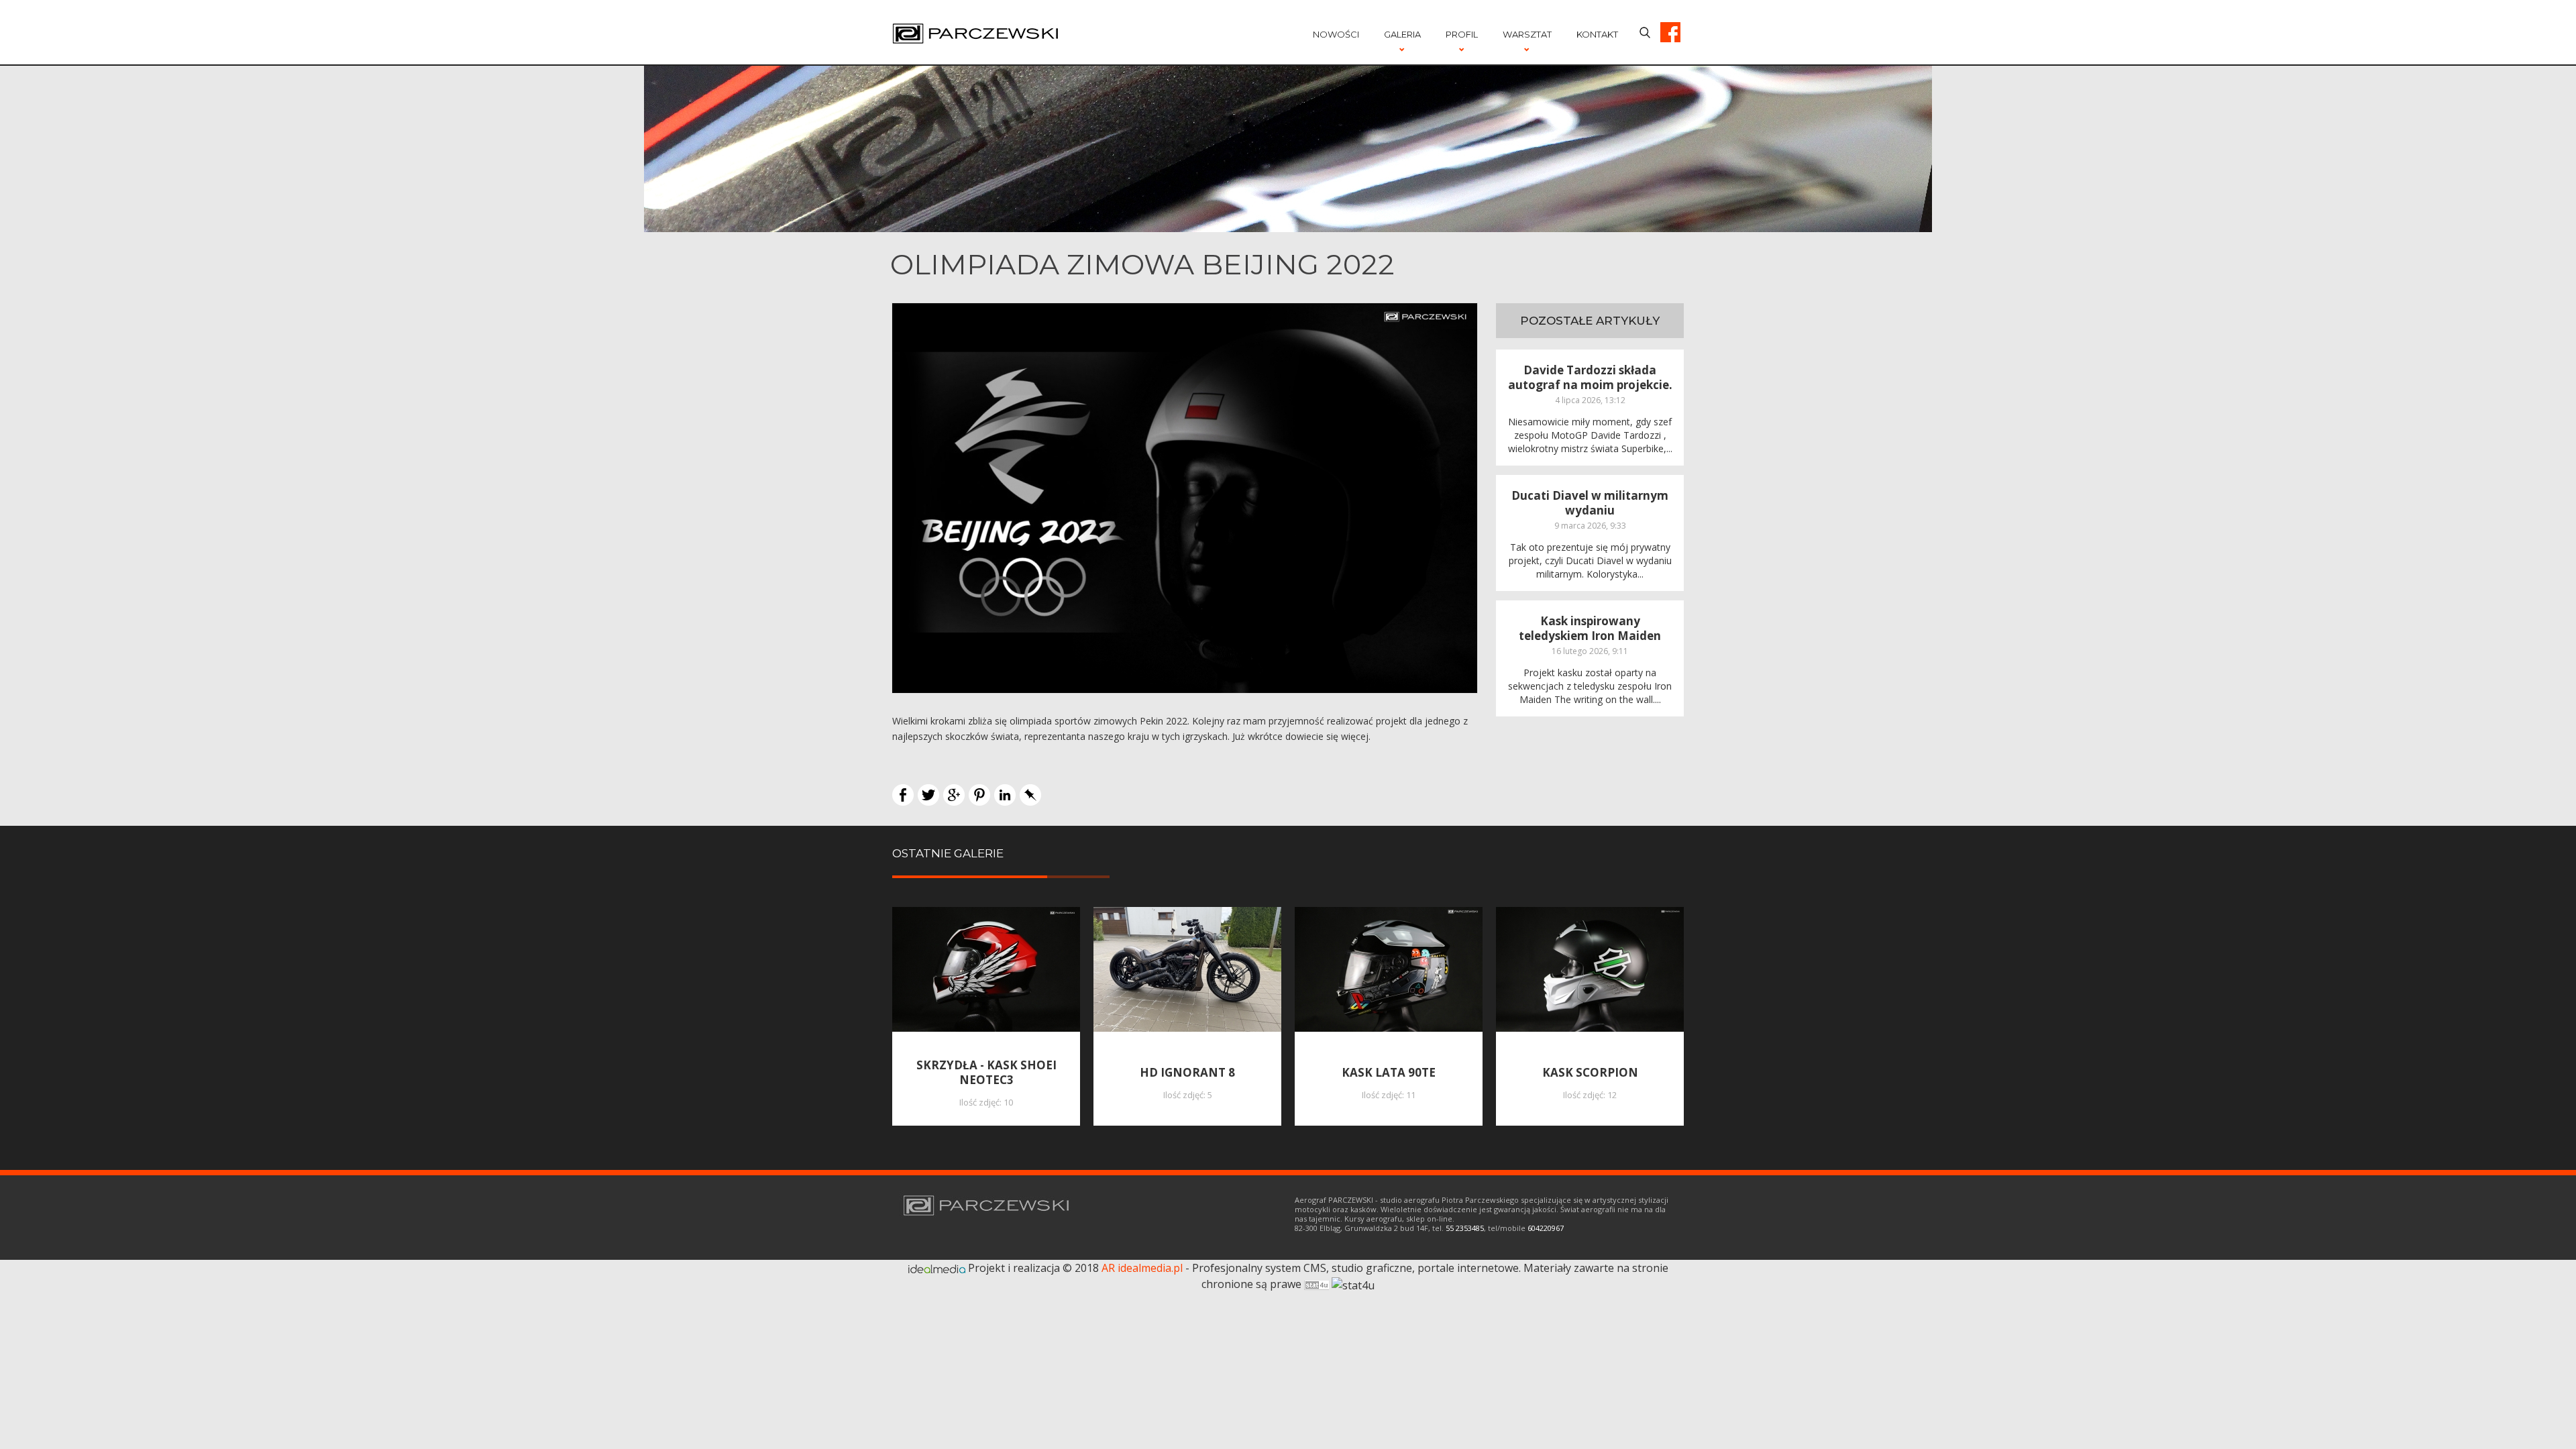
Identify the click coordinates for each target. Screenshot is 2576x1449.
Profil (1462, 34)
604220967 (1546, 1228)
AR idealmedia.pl (1142, 1268)
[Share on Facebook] (903, 794)
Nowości (1336, 34)
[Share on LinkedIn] (1005, 794)
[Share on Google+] (954, 794)
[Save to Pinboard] (1030, 794)
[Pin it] (979, 794)
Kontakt (1597, 34)
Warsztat (1527, 34)
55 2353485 (1465, 1228)
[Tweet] (928, 794)
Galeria (1402, 34)
